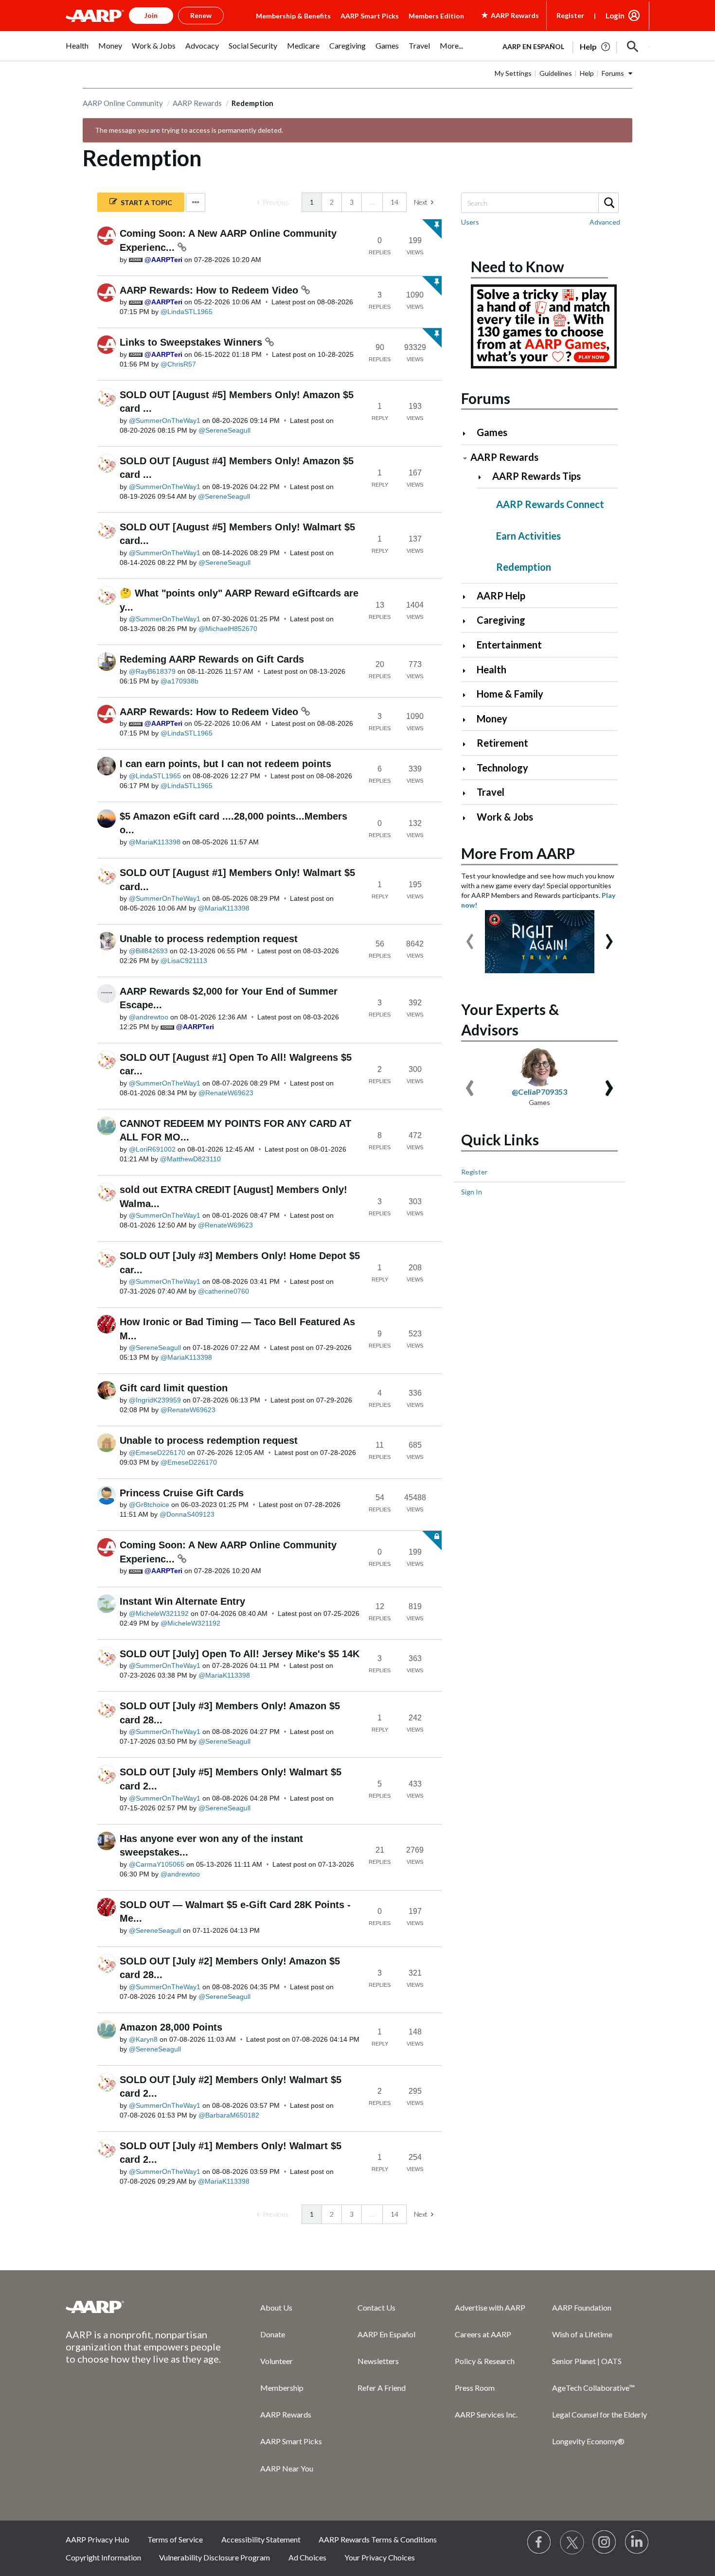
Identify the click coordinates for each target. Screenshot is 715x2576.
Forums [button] (613, 73)
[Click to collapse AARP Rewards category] (465, 458)
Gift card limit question (174, 1388)
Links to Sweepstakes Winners (192, 342)
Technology (502, 768)
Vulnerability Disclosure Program (214, 2557)
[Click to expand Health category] (468, 671)
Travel (491, 792)
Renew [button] (201, 15)
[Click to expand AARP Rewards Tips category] (484, 477)
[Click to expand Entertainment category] (468, 646)
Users (470, 222)
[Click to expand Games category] (468, 433)
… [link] (372, 202)
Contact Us (376, 2307)
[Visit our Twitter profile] (572, 2542)
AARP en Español (533, 46)
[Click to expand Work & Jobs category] (468, 818)
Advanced (605, 222)
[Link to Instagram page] (605, 2542)
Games (492, 432)
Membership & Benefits (293, 16)
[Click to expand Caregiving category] (468, 621)
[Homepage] (95, 16)
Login (615, 16)
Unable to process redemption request (209, 939)
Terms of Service (175, 2539)
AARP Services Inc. (486, 2414)
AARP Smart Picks (370, 16)
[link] (273, 202)
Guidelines (556, 73)
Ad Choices (307, 2557)
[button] (633, 47)
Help (587, 73)
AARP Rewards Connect (550, 504)
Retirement (502, 743)
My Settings (513, 73)
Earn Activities (528, 536)
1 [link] (312, 202)
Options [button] (196, 202)
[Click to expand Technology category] (468, 769)
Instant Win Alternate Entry (182, 1601)
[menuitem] (77, 51)
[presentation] (470, 937)
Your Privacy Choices (380, 2557)
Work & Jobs (505, 817)
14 (394, 202)
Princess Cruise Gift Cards (182, 1493)
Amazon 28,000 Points (171, 2027)
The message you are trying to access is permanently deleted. (189, 130)
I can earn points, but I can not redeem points (225, 764)
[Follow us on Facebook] (539, 2542)
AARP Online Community (123, 103)
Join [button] (151, 15)
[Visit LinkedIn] (637, 2542)
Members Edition (436, 16)
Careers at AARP (483, 2334)
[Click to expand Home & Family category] (468, 695)
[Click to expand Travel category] (468, 793)
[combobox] (539, 203)
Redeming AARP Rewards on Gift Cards (212, 659)
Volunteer (277, 2361)
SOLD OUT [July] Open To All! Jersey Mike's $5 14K (240, 1654)
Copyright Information (103, 2557)
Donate (273, 2334)
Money (492, 718)
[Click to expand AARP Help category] (468, 597)
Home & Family (510, 694)
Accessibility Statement (261, 2539)
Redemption (524, 567)
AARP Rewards (197, 103)
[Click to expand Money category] (468, 720)
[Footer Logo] (143, 2307)
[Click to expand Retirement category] (468, 744)
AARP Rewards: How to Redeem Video (210, 290)
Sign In (472, 1192)
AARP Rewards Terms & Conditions (378, 2539)
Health (492, 669)
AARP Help (501, 596)
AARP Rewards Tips (536, 476)
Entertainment (509, 645)
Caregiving (501, 620)
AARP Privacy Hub (98, 2539)
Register (570, 15)
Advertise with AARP (490, 2307)
